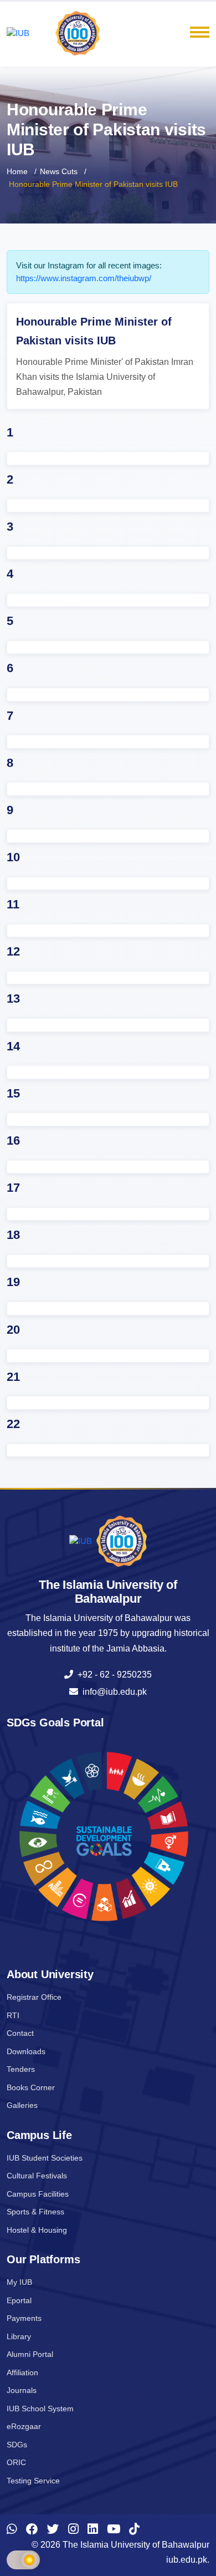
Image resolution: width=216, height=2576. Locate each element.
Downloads (26, 2051)
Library (19, 2336)
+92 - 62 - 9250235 (112, 1675)
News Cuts (59, 171)
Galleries (22, 2105)
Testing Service (33, 2481)
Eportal (19, 2300)
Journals (22, 2390)
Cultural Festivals (37, 2176)
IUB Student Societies (45, 2158)
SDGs (17, 2445)
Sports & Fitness (35, 2212)
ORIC (16, 2462)
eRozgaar (24, 2426)
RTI (13, 2015)
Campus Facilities (38, 2194)
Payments (24, 2318)
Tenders (21, 2069)
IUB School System (40, 2409)
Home (17, 171)
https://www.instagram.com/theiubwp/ (84, 278)
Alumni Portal (30, 2354)
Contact (20, 2033)
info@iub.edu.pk (112, 1692)
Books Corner (31, 2087)
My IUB (19, 2282)
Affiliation (22, 2372)
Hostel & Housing (37, 2230)
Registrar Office (34, 1997)
